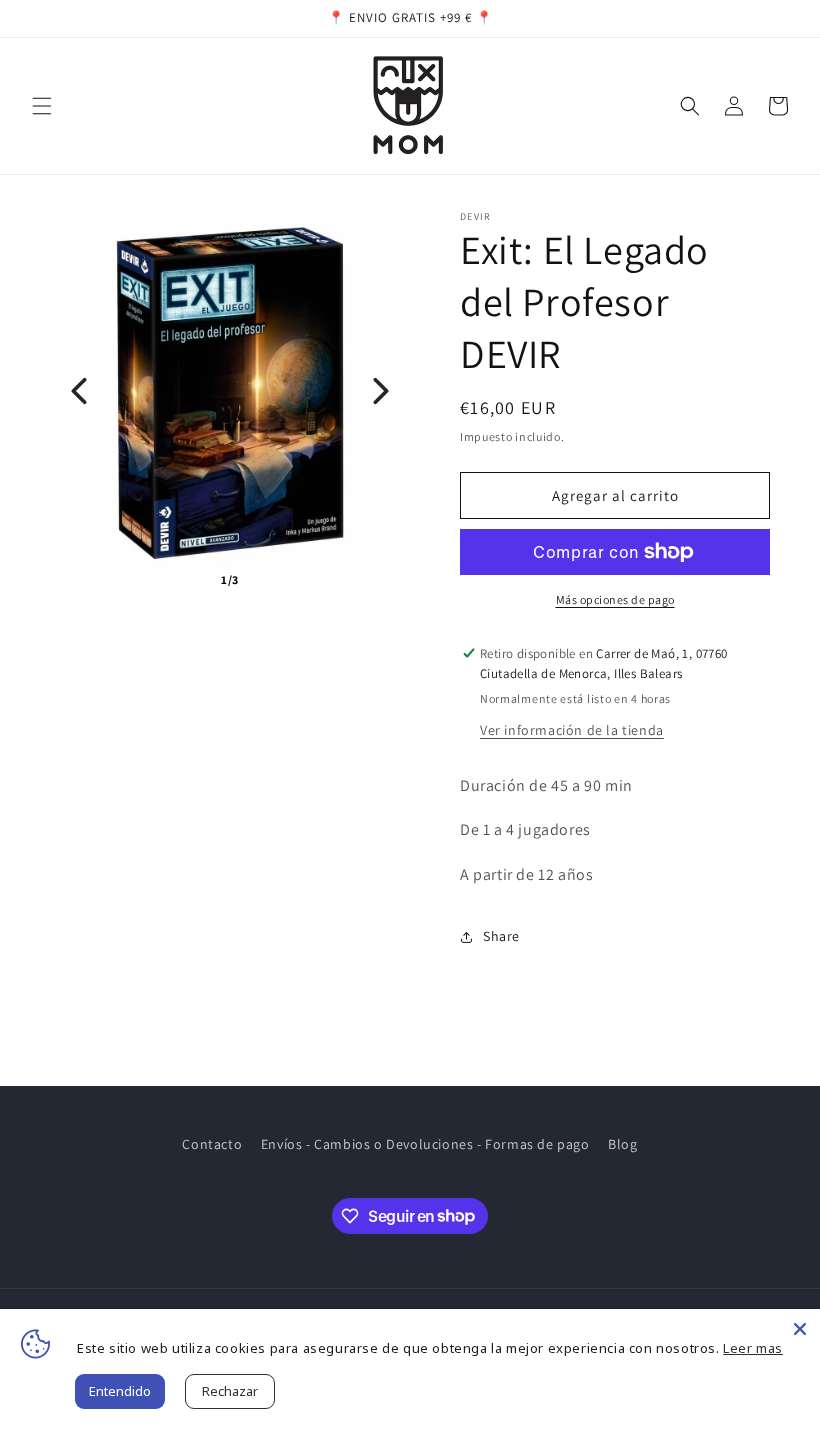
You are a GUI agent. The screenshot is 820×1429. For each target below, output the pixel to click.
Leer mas (753, 1348)
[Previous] (79, 391)
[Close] (800, 1329)
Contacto (212, 1144)
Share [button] (501, 936)
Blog (622, 1144)
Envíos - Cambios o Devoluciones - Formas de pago (425, 1144)
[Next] (381, 391)
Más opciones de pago (615, 599)
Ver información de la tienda (572, 730)
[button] (42, 106)
